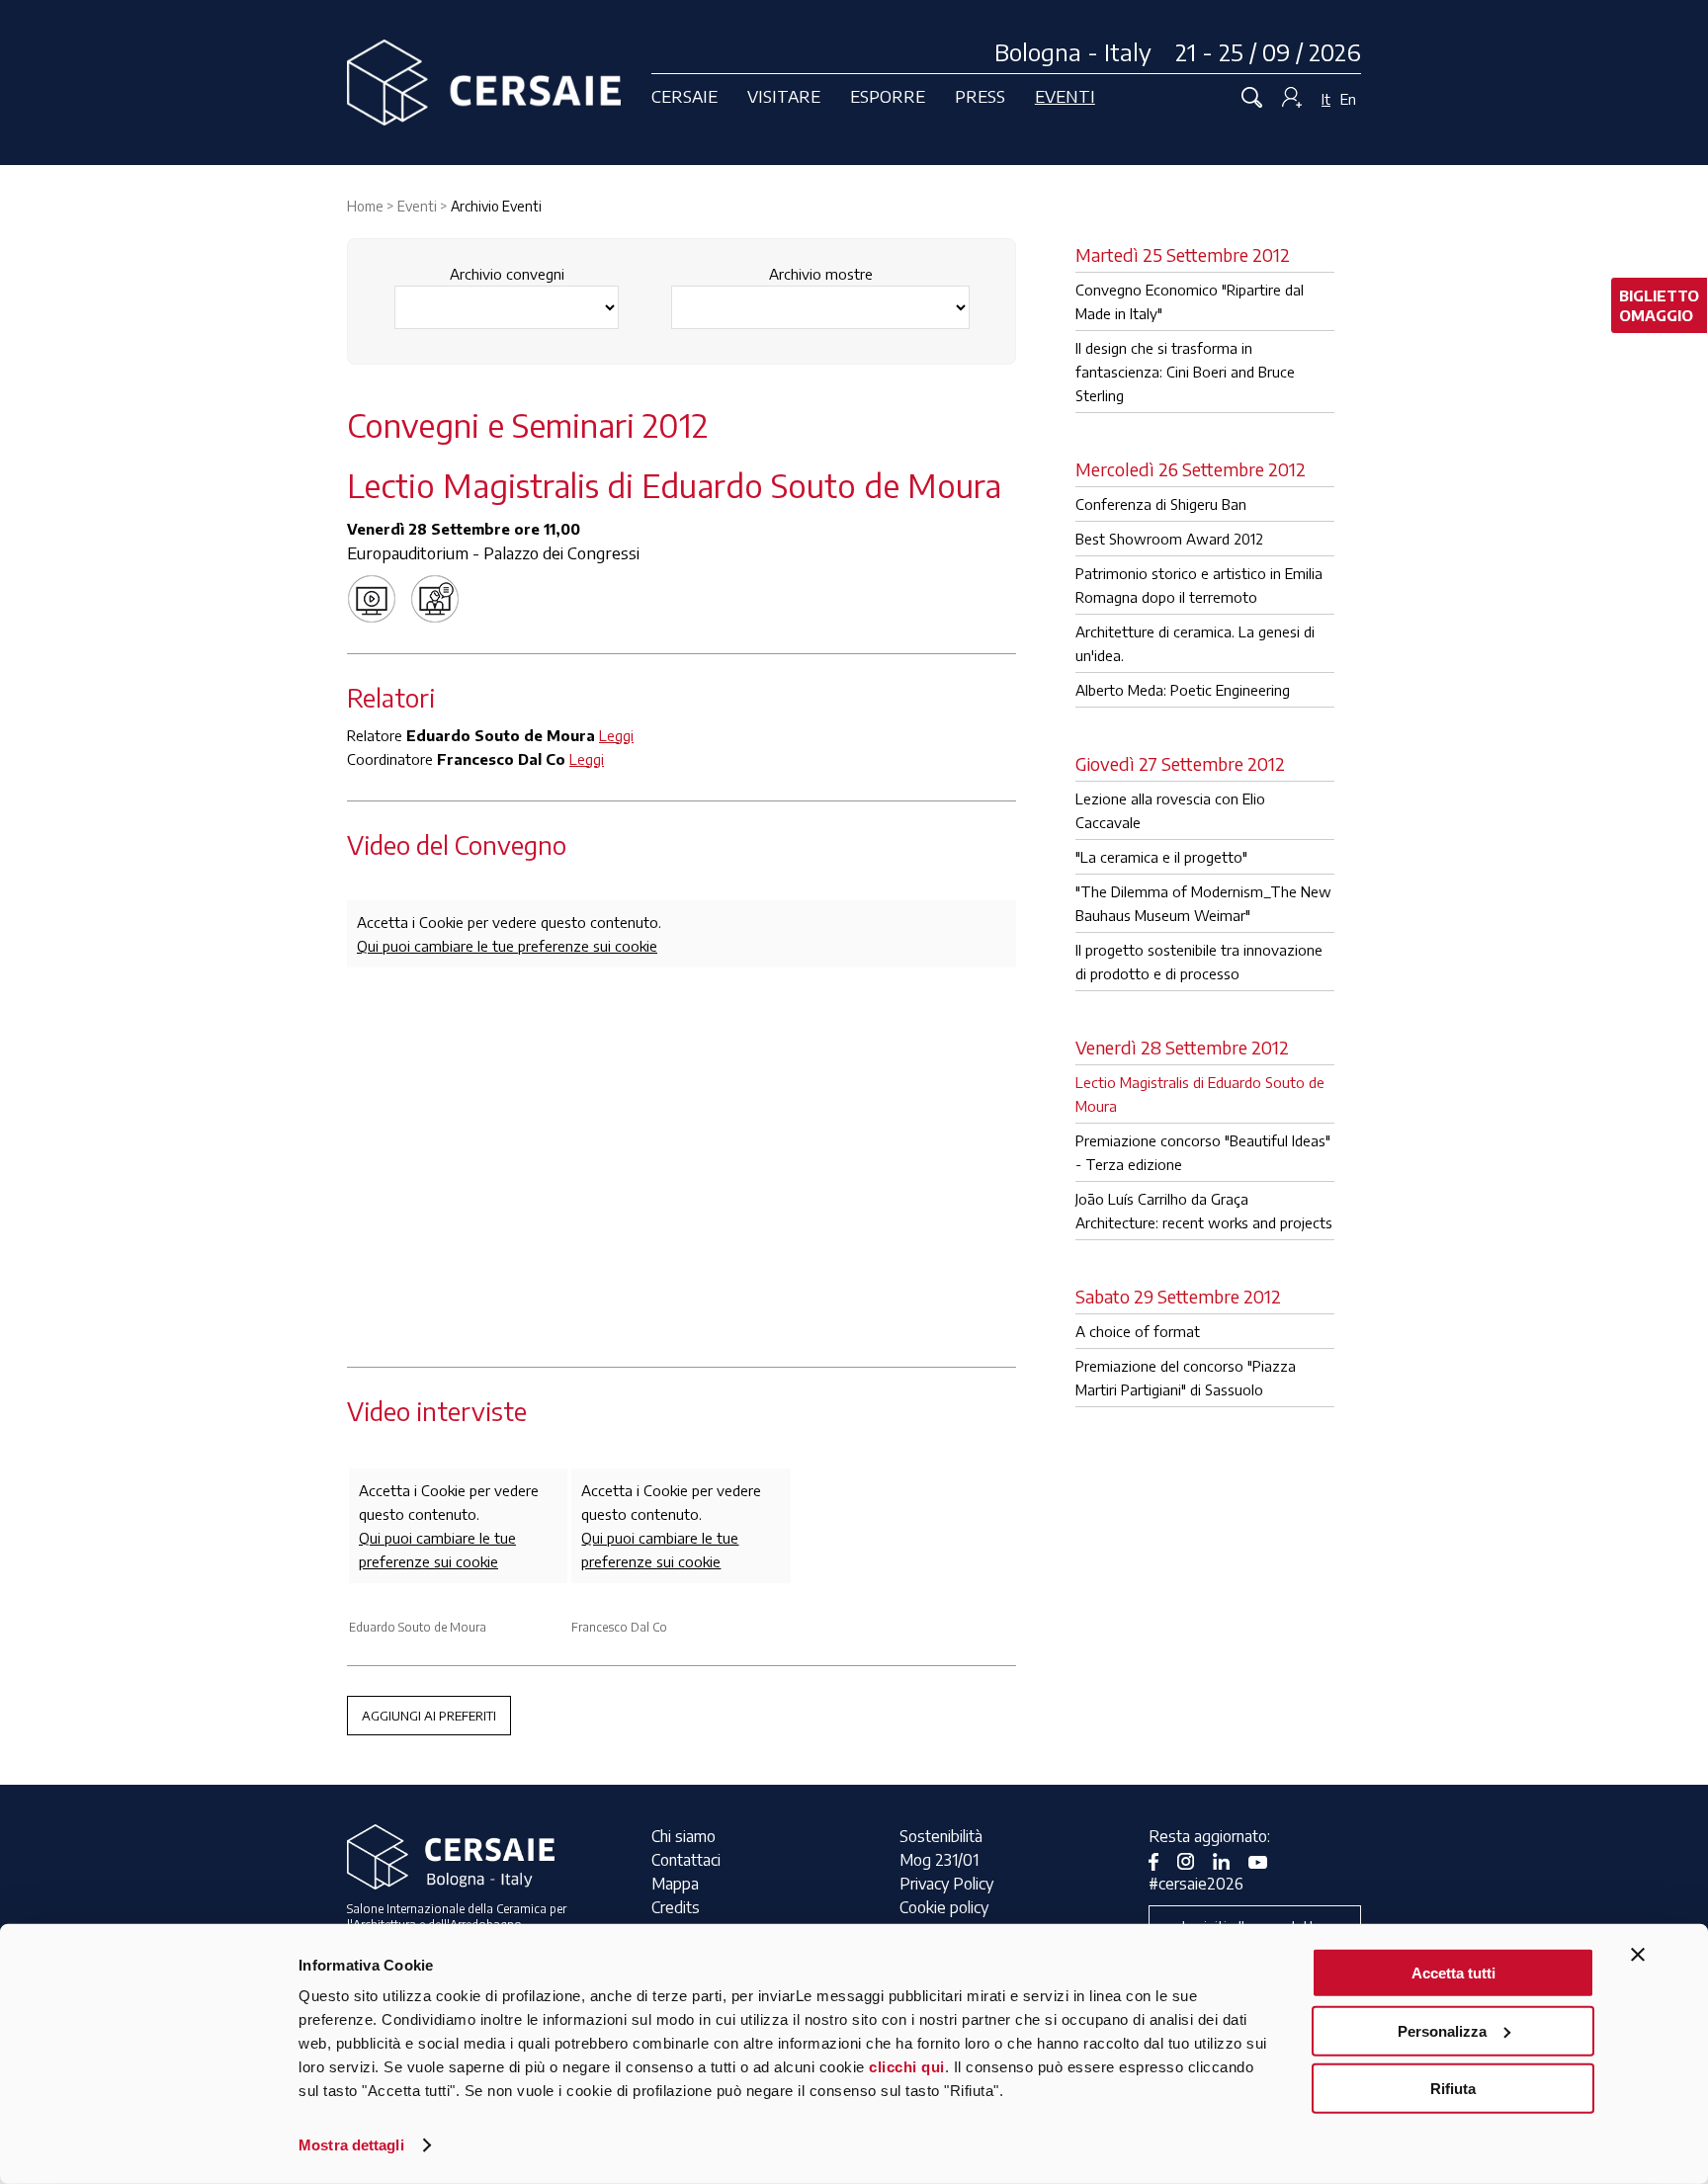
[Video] (377, 597)
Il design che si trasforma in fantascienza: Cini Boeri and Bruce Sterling (1185, 372)
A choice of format (1138, 1331)
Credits (676, 1907)
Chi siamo (683, 1836)
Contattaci (686, 1860)
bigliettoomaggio (1659, 305)
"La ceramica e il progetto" (1161, 857)
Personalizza (1442, 2030)
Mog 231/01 (939, 1860)
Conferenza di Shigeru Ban (1161, 504)
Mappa (675, 1884)
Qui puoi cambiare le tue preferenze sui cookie (507, 946)
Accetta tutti (1453, 1973)
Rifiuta (1453, 2089)
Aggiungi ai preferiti (429, 1716)
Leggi (616, 735)
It (1326, 99)
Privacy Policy (946, 1884)
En (1348, 99)
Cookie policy (944, 1907)
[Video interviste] (440, 597)
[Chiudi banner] (1638, 1955)
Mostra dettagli (351, 2145)
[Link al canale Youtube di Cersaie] (1265, 1860)
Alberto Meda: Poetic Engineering (1183, 690)
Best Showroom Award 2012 (1169, 539)
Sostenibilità (941, 1836)
